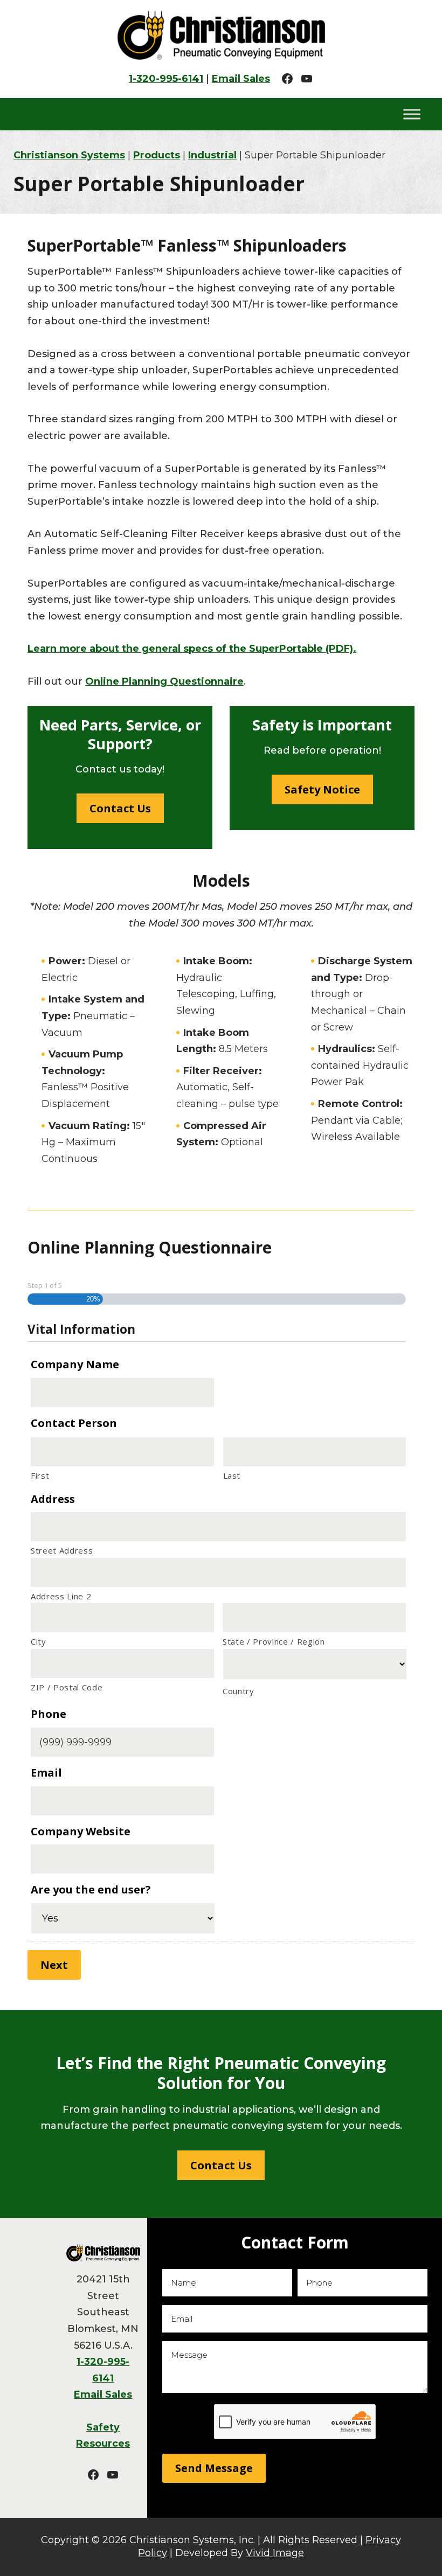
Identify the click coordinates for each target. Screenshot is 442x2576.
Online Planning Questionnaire (164, 681)
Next (54, 1965)
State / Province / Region (274, 1641)
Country (239, 1691)
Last (232, 1475)
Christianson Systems (221, 35)
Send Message (214, 2468)
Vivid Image (275, 2553)
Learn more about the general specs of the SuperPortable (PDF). (192, 649)
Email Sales (241, 79)
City (39, 1641)
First (40, 1475)
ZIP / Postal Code (67, 1687)
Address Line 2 (61, 1596)
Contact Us (120, 808)
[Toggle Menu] (412, 114)
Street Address (62, 1550)
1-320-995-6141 (166, 79)
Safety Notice (322, 789)
